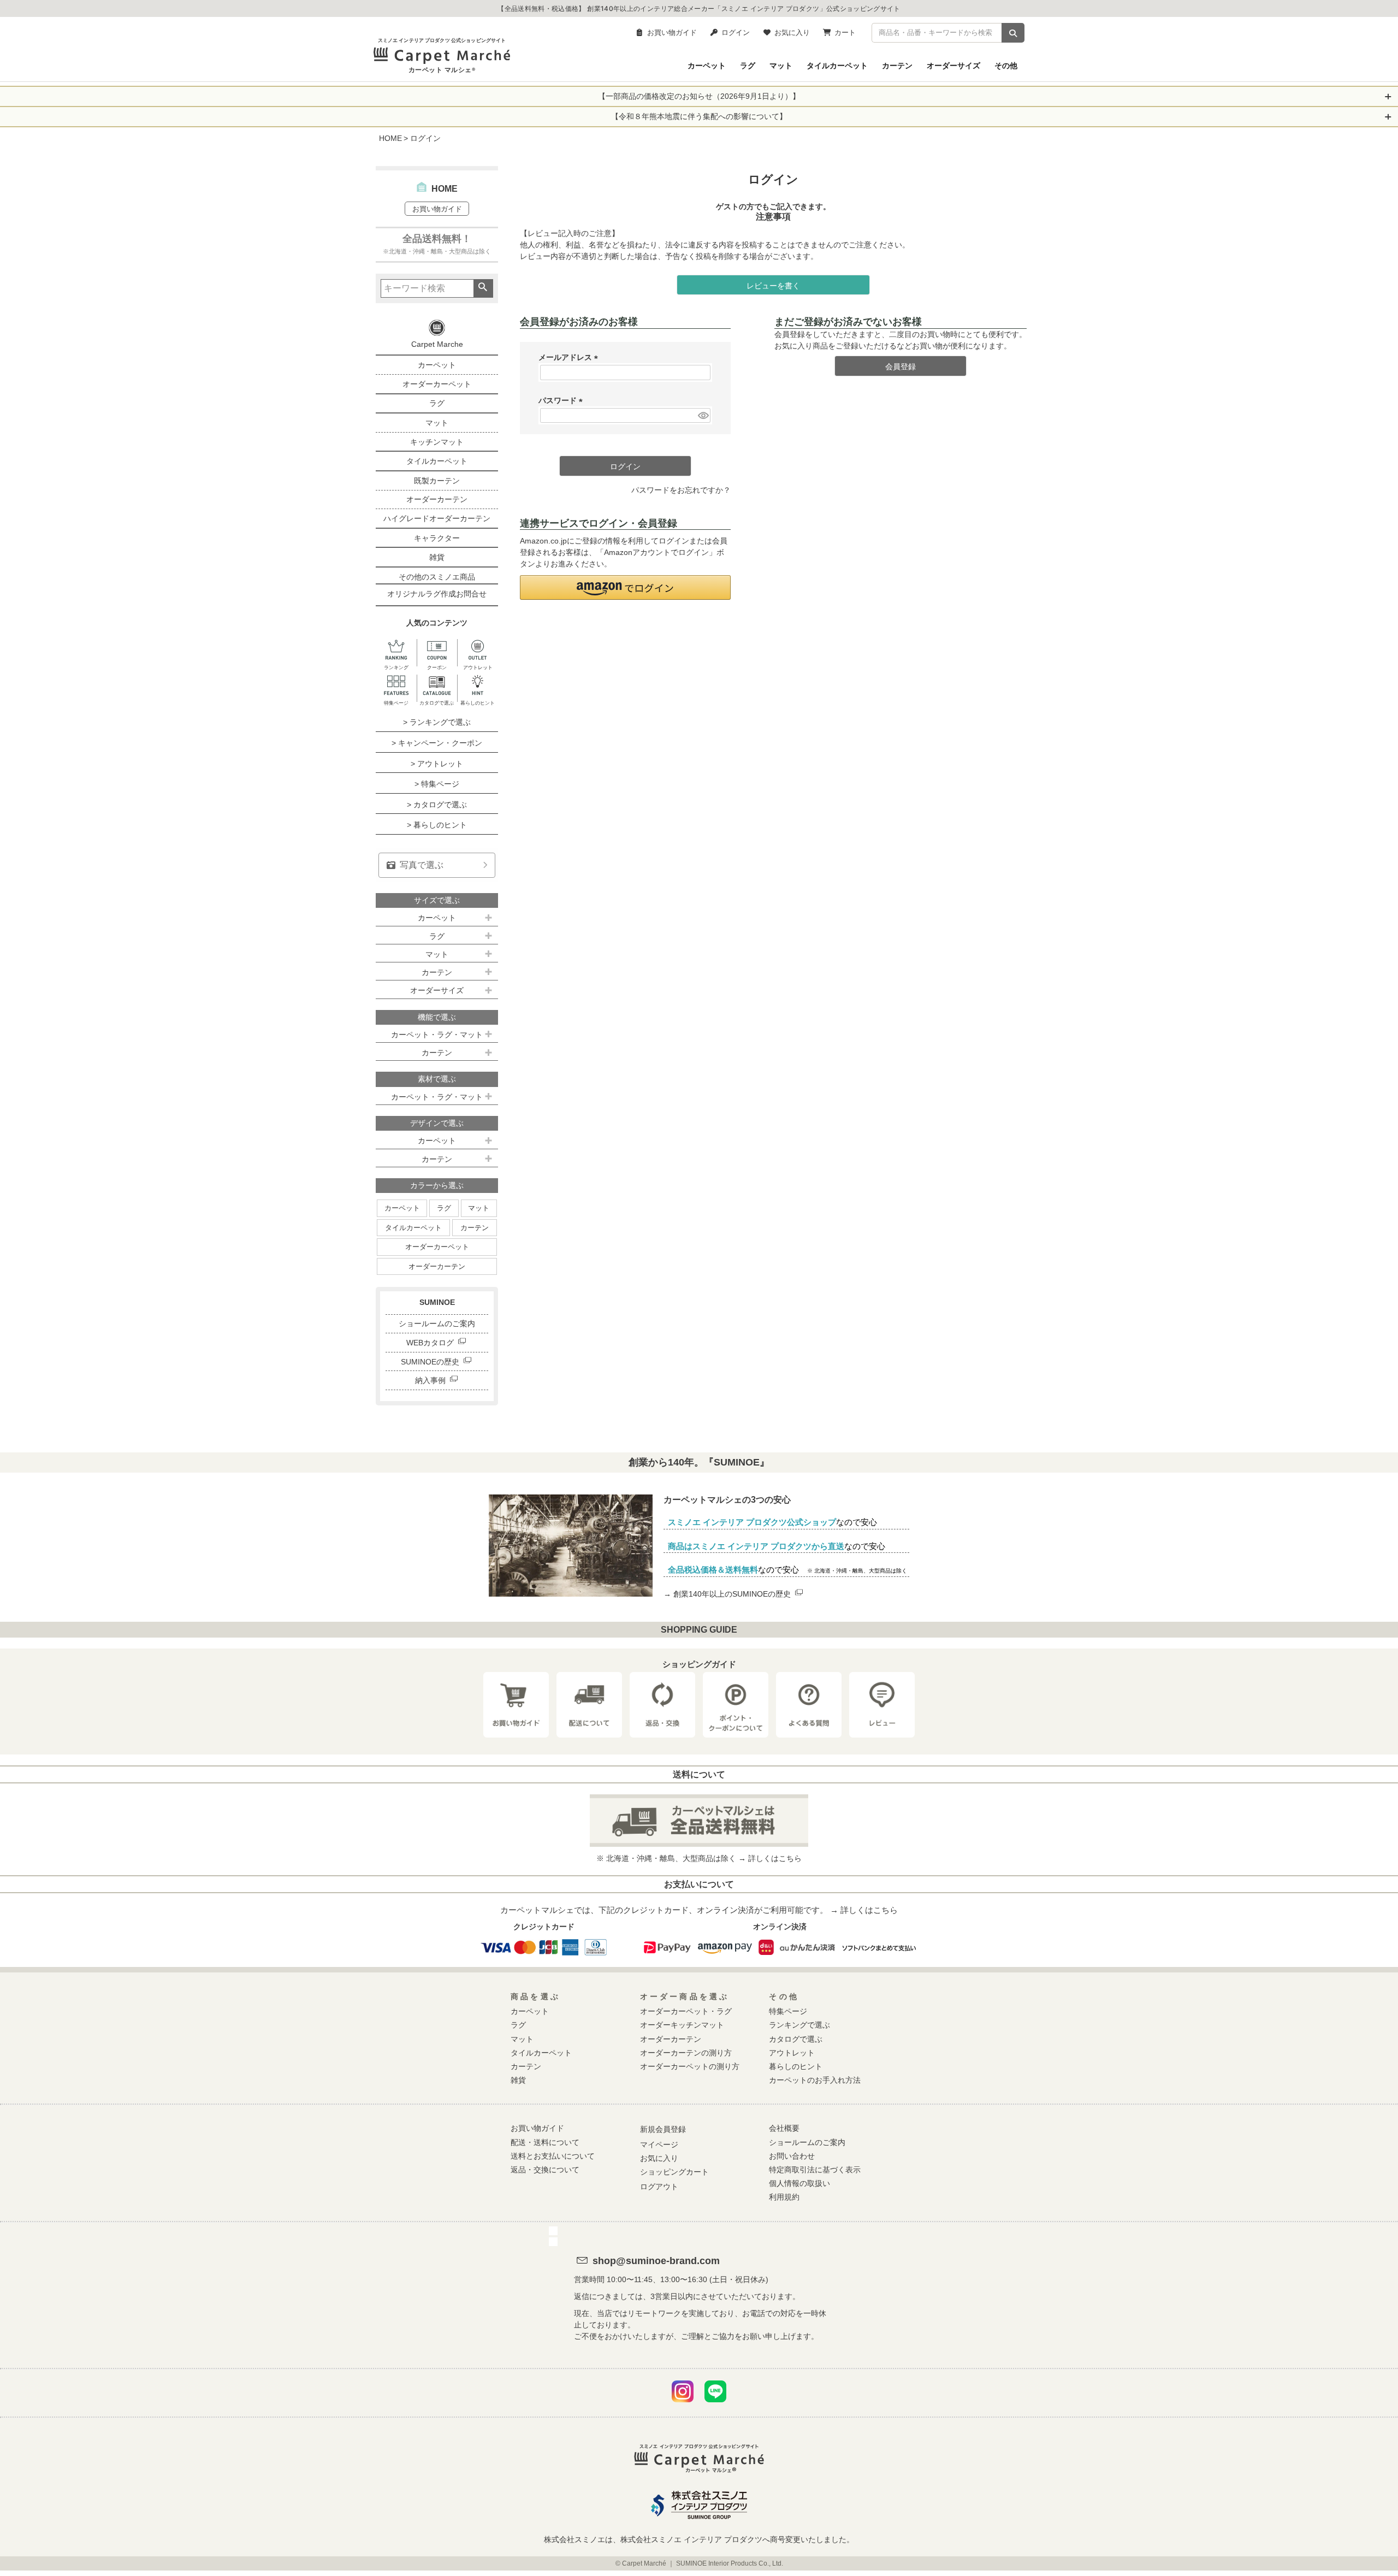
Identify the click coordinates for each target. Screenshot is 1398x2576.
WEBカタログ (430, 1343)
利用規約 (784, 2197)
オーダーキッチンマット (682, 2025)
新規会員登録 (663, 2129)
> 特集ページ (437, 784)
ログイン (736, 32)
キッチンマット (437, 442)
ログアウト (659, 2187)
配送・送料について (545, 2142)
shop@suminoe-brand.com (656, 2261)
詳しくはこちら (775, 1858)
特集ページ (788, 2011)
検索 (483, 288)
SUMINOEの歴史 (430, 1362)
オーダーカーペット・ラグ (686, 2011)
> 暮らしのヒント (437, 825)
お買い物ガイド (672, 32)
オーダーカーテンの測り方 (686, 2053)
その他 (1006, 65)
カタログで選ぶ (796, 2039)
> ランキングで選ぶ (437, 722)
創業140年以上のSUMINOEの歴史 (732, 1594)
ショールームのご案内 (437, 1324)
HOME (390, 138)
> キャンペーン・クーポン (437, 743)
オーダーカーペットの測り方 (690, 2066)
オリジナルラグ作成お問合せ (437, 594)
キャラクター (437, 538)
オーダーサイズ (953, 65)
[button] (625, 587)
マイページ (659, 2144)
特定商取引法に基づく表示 (815, 2170)
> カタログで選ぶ (437, 805)
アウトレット (792, 2053)
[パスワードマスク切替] (703, 416)
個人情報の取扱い (799, 2183)
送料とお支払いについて (553, 2156)
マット (781, 65)
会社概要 (784, 2128)
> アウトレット (437, 764)
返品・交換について (545, 2170)
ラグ (748, 65)
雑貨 (437, 557)
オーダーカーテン (437, 499)
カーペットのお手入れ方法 (815, 2080)
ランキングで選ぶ (799, 2025)
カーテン (897, 65)
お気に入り (792, 32)
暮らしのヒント (796, 2066)
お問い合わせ (792, 2156)
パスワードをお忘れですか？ (681, 490)
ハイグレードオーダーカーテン (437, 518)
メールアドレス (570, 357)
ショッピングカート (674, 2172)
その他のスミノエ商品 (437, 577)
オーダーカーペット (437, 384)
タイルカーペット (837, 65)
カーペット (707, 65)
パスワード (562, 400)
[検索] (1013, 33)
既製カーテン (437, 481)
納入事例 (430, 1380)
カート (845, 32)
